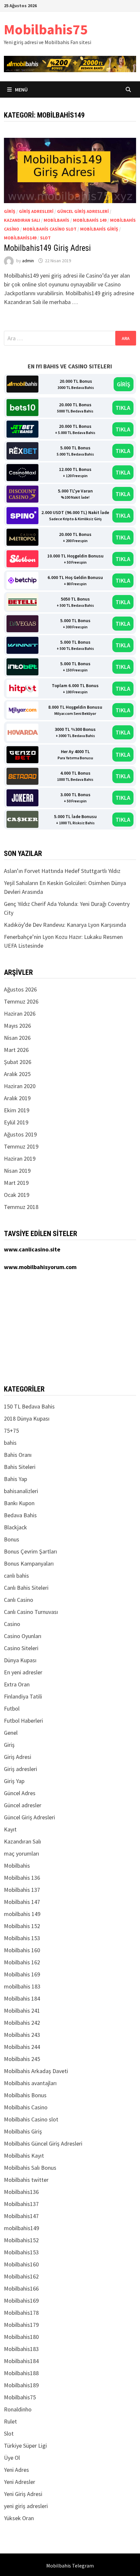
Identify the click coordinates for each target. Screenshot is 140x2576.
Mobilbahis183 (21, 2349)
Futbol (12, 1708)
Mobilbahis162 (21, 2276)
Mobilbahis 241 (22, 2011)
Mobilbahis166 (21, 2288)
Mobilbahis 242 (22, 2023)
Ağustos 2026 (20, 989)
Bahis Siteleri (20, 1467)
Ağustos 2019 (20, 1134)
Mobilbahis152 (21, 2240)
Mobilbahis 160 (22, 1950)
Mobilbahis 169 (22, 1974)
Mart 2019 (16, 1183)
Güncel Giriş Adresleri (83, 211)
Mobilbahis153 (21, 2252)
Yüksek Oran (19, 2518)
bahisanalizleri (21, 1491)
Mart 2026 (16, 1050)
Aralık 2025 (17, 1074)
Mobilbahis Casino (26, 2107)
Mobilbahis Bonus (25, 2095)
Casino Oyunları (23, 1636)
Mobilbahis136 (21, 2192)
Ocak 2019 (17, 1195)
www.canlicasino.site (32, 1249)
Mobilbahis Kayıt (24, 2156)
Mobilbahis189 (21, 2385)
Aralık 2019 (17, 1098)
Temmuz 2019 (21, 1146)
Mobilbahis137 (21, 2204)
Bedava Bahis (20, 1515)
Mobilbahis (56, 220)
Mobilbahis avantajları (30, 2083)
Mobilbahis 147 (22, 1902)
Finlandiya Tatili (23, 1696)
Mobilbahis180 (21, 2337)
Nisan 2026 (17, 1038)
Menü (21, 89)
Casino (12, 1624)
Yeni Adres (16, 2470)
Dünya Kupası (20, 1660)
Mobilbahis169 (21, 2301)
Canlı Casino (19, 1600)
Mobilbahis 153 (22, 1938)
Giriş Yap (14, 1781)
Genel (11, 1733)
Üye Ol (12, 2458)
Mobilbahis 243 (22, 2035)
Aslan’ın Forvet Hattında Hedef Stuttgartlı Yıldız (62, 871)
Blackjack (15, 1527)
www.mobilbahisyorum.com (40, 1267)
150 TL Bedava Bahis (29, 1406)
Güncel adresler (23, 1805)
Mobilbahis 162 (22, 1962)
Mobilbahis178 (21, 2313)
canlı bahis (16, 1576)
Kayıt (10, 1829)
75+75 (11, 1431)
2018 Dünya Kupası (27, 1418)
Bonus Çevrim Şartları (30, 1551)
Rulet (10, 2421)
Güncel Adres (20, 1793)
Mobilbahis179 (21, 2325)
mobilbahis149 (20, 238)
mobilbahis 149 (90, 220)
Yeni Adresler (20, 2482)
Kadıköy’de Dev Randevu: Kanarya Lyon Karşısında (65, 925)
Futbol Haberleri (23, 1721)
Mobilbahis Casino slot (50, 229)
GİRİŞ (124, 384)
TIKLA (123, 408)
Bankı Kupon (19, 1503)
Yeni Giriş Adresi (23, 2494)
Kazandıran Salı (22, 220)
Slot (45, 238)
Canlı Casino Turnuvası (31, 1612)
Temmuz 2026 (21, 1001)
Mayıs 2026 (17, 1026)
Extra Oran (17, 1684)
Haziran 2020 (20, 1086)
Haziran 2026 (20, 1014)
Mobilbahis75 (46, 29)
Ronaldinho (18, 2409)
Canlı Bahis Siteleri (26, 1588)
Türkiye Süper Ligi (25, 2446)
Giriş (10, 211)
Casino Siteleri (21, 1648)
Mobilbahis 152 (22, 1926)
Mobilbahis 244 (22, 2047)
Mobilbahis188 (21, 2373)
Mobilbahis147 (21, 2216)
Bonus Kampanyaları (29, 1563)
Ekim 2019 (17, 1110)
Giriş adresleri (36, 211)
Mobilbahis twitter (26, 2180)
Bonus (12, 1539)
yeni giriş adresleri (26, 2506)
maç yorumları (21, 1853)
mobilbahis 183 (22, 1986)
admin (28, 261)
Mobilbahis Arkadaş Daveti (36, 2071)
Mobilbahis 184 (22, 1998)
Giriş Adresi (18, 1757)
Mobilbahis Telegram (70, 2566)
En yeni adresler (23, 1672)
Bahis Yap (15, 1479)
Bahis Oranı (18, 1455)
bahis (10, 1443)
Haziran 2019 (20, 1159)
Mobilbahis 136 (22, 1878)
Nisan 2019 (17, 1171)
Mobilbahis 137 (22, 1890)
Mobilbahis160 (21, 2264)
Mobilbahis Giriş (99, 229)
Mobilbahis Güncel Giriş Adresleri (43, 2143)
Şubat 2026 (18, 1062)
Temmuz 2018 (21, 1207)
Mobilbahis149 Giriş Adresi (47, 248)
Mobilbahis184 (21, 2361)
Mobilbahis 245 (22, 2059)
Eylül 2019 (16, 1122)
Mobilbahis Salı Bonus (30, 2168)
